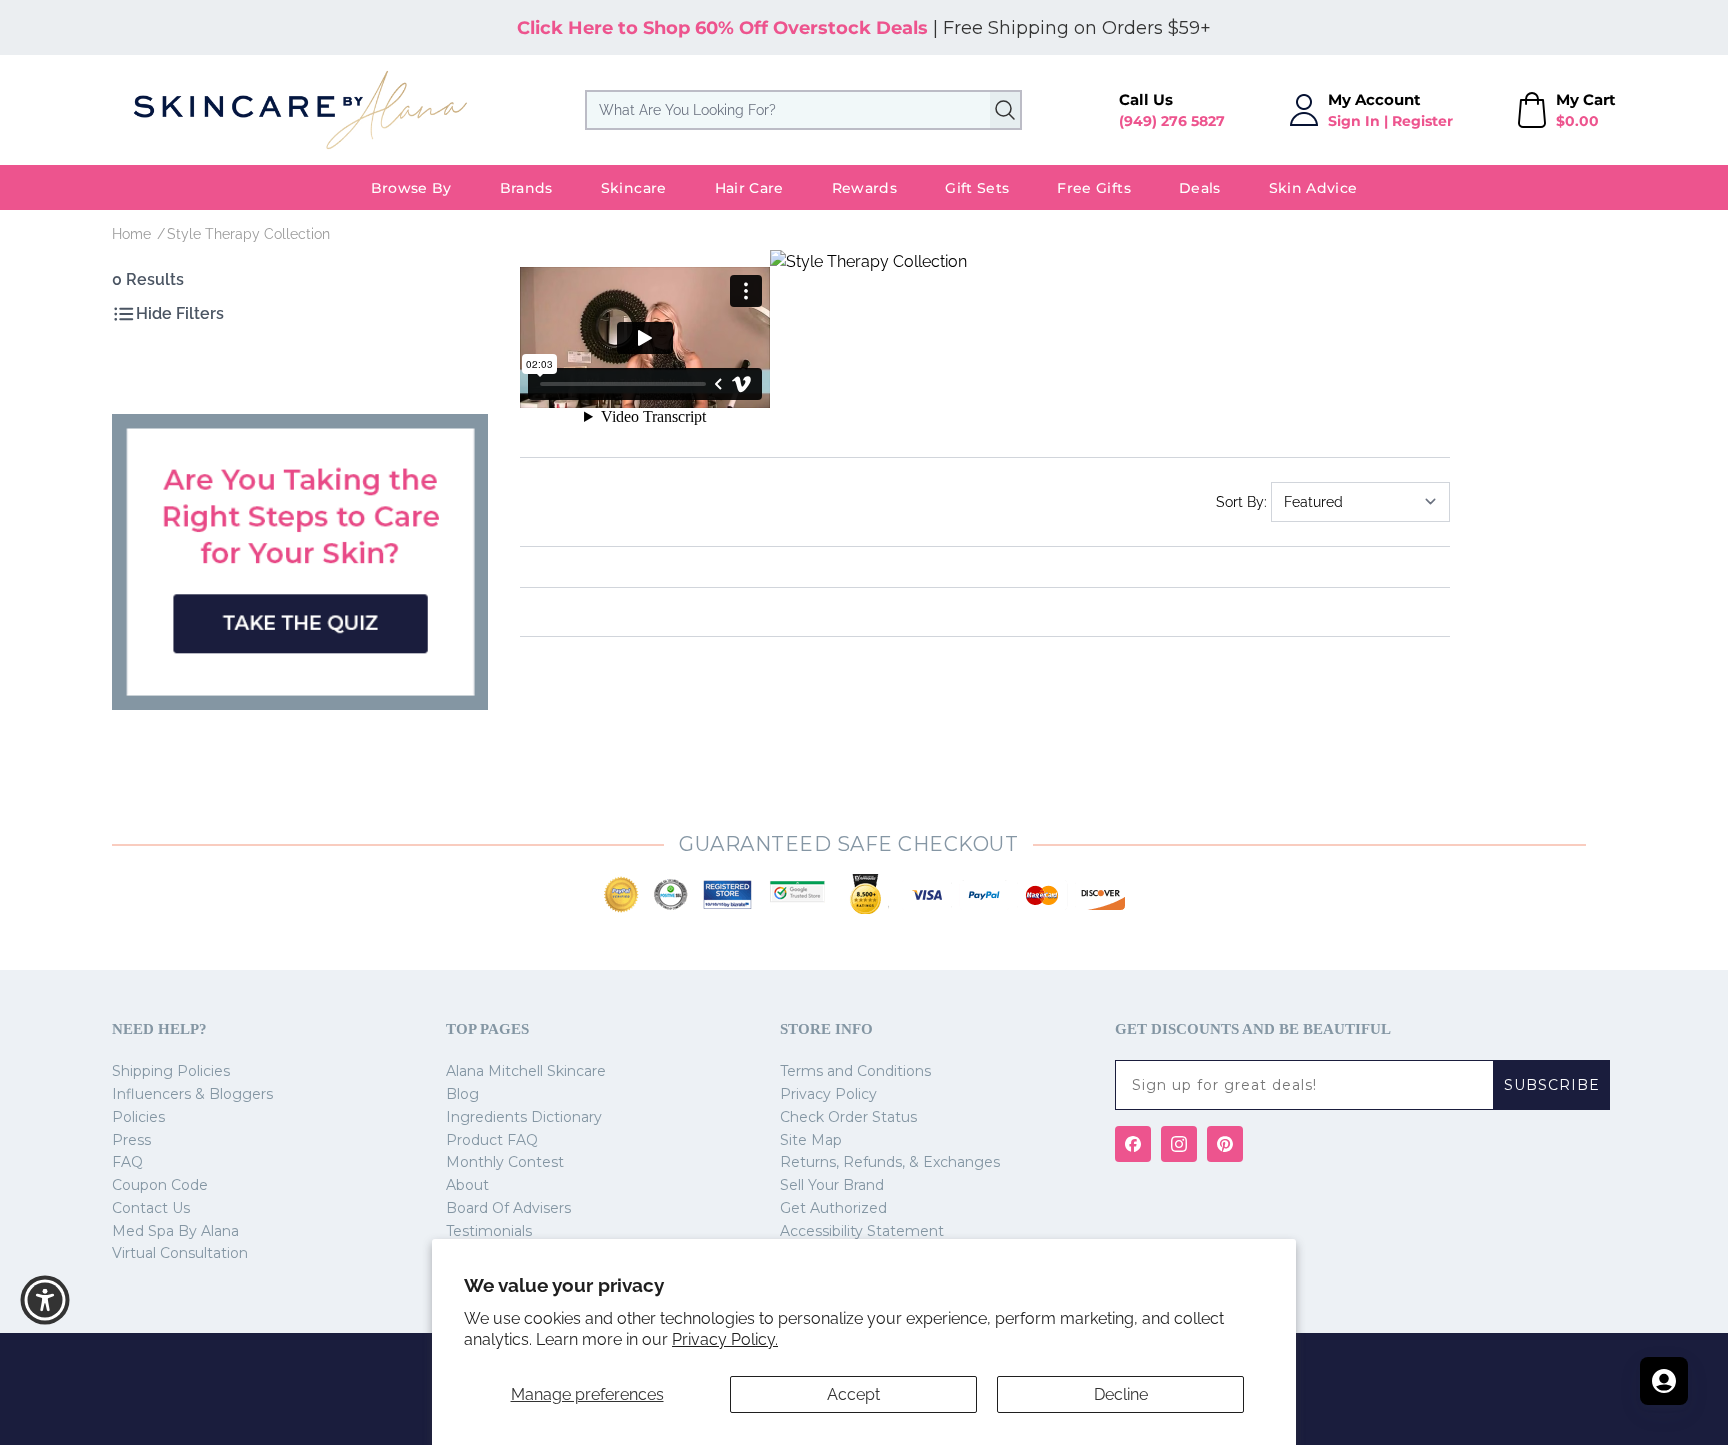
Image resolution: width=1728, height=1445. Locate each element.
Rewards (864, 188)
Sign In (1354, 121)
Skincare (634, 188)
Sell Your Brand (832, 1185)
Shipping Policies (171, 1071)
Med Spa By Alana (175, 1231)
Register (1422, 121)
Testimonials (489, 1231)
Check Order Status (848, 1117)
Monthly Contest (505, 1162)
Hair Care (749, 188)
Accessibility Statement (862, 1231)
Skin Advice (1313, 188)
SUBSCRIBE (1552, 1085)
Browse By (411, 188)
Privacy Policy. (725, 1339)
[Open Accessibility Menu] (45, 1300)
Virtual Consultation (180, 1253)
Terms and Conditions (855, 1071)
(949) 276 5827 (1172, 121)
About (467, 1185)
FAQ (127, 1162)
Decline (1121, 1394)
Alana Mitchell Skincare (526, 1071)
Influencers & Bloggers (192, 1094)
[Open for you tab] (1664, 1381)
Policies (138, 1117)
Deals (1200, 188)
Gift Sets (977, 188)
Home (131, 234)
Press (131, 1140)
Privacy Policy (828, 1094)
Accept (853, 1394)
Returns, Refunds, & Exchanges (890, 1162)
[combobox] (803, 110)
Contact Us (151, 1208)
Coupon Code (160, 1185)
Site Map (811, 1140)
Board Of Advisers (508, 1208)
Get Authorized (833, 1208)
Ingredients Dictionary (524, 1117)
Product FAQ (492, 1140)
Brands (526, 188)
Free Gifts (1094, 188)
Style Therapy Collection (248, 234)
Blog (462, 1094)
